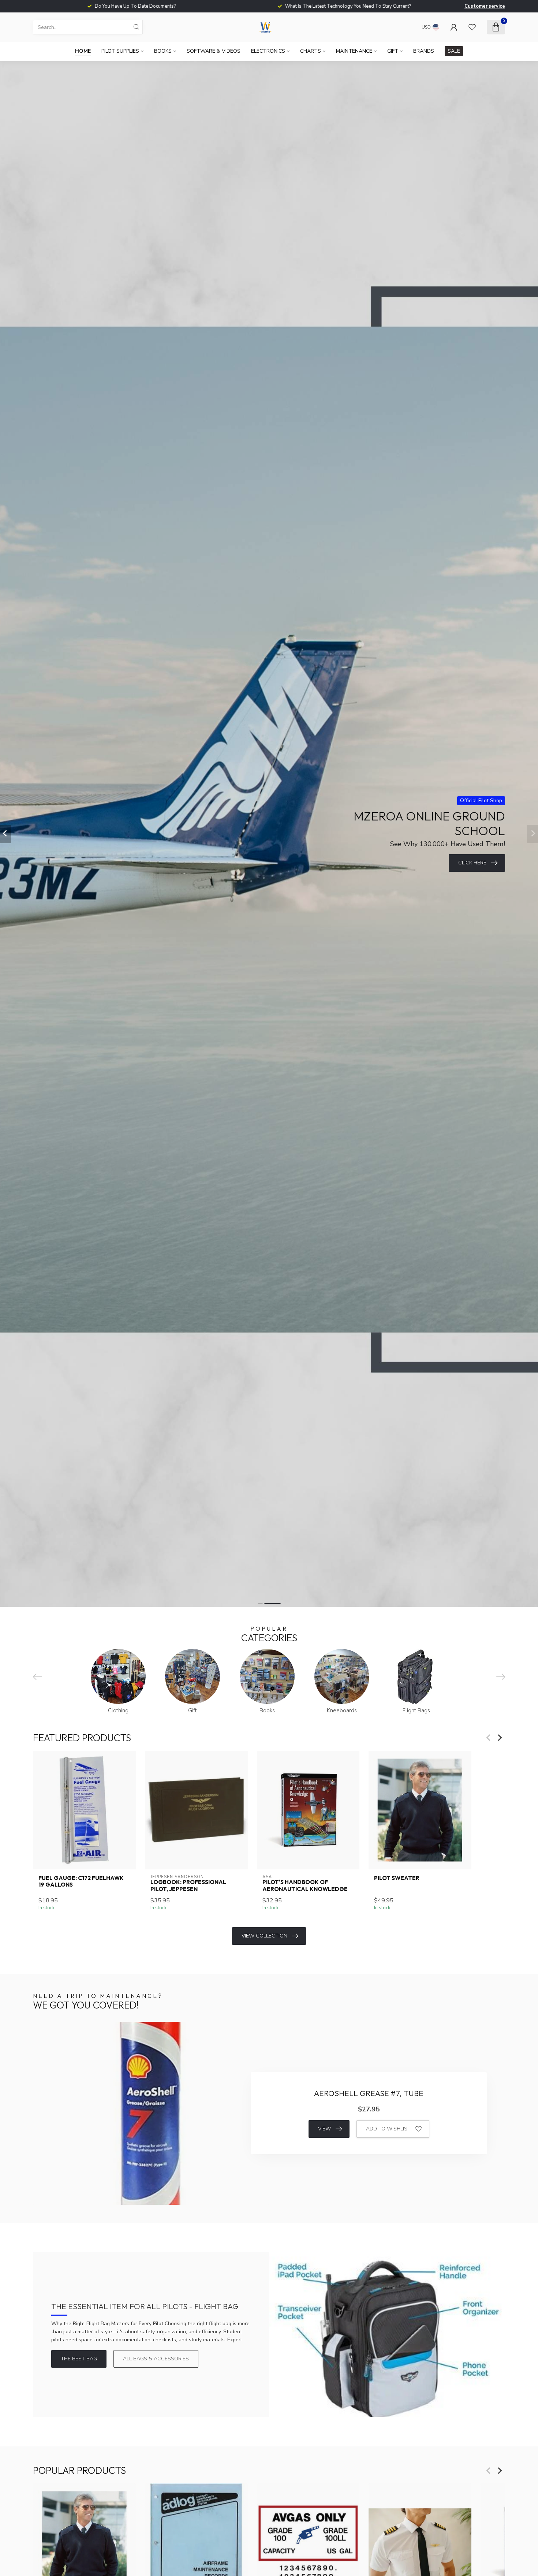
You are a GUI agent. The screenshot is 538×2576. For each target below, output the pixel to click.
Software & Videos (214, 51)
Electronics (268, 51)
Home (83, 51)
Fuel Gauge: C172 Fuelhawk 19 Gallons (81, 1881)
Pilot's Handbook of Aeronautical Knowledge (305, 1886)
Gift (393, 51)
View (324, 2129)
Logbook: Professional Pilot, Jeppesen (188, 1886)
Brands (424, 51)
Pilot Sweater (397, 1878)
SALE (454, 51)
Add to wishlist (388, 2129)
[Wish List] (472, 27)
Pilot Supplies (120, 51)
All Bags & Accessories (156, 2359)
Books (163, 51)
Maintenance (354, 51)
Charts (311, 51)
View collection (264, 1936)
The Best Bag (79, 2359)
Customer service (485, 6)
